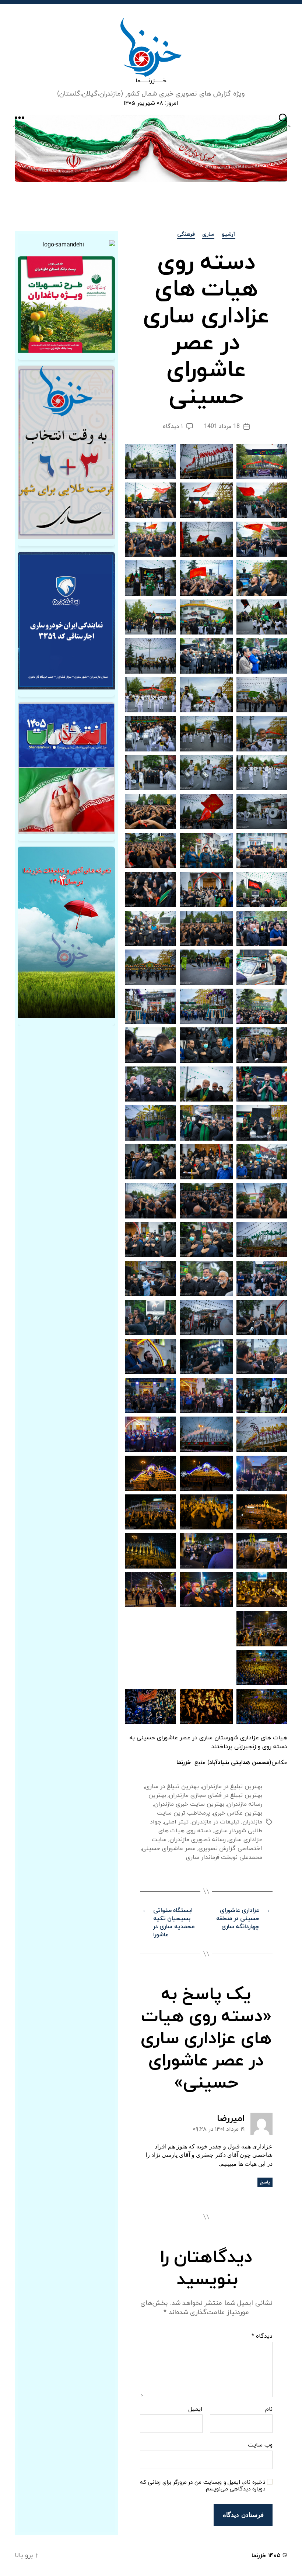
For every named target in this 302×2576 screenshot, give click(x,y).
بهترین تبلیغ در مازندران (232, 1787)
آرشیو (229, 235)
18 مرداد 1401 (222, 426)
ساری (208, 235)
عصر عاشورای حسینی (168, 1849)
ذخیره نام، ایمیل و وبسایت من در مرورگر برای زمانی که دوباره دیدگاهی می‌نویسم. (203, 2486)
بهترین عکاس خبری (238, 1813)
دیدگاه (262, 2337)
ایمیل (195, 2410)
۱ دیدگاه (173, 426)
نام (269, 2410)
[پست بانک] (66, 305)
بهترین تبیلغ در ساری (172, 1787)
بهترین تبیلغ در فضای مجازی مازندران (215, 1795)
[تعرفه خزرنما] (66, 932)
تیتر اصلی (176, 1822)
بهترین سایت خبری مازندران (189, 1804)
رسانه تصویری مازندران (197, 1840)
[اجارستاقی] (66, 621)
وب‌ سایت (260, 2445)
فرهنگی (186, 235)
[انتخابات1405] (66, 768)
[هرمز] (151, 148)
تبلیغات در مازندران (215, 1822)
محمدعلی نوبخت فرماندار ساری (224, 1857)
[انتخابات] (66, 452)
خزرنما (259, 2556)
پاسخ (265, 2182)
